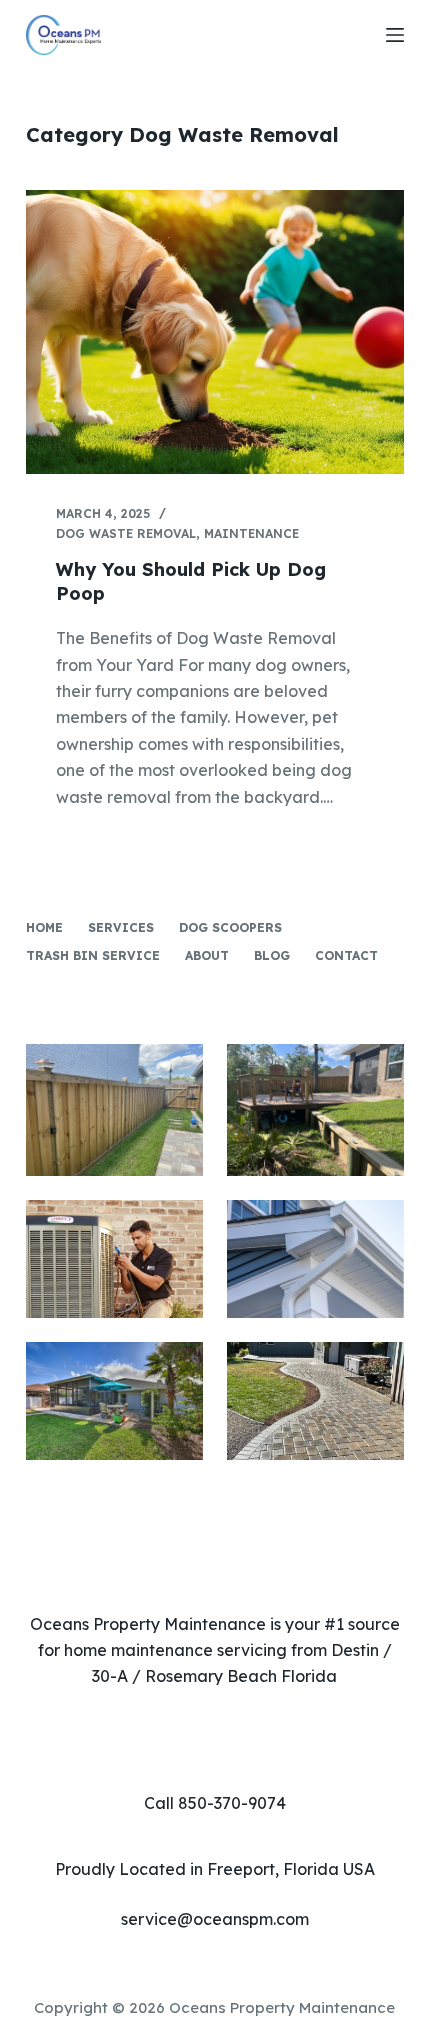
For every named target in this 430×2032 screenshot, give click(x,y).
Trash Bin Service (93, 955)
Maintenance (251, 533)
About (207, 955)
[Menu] (395, 35)
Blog (272, 955)
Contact (346, 955)
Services (121, 927)
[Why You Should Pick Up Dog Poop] (215, 332)
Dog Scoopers (230, 927)
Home (44, 927)
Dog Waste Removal (126, 533)
